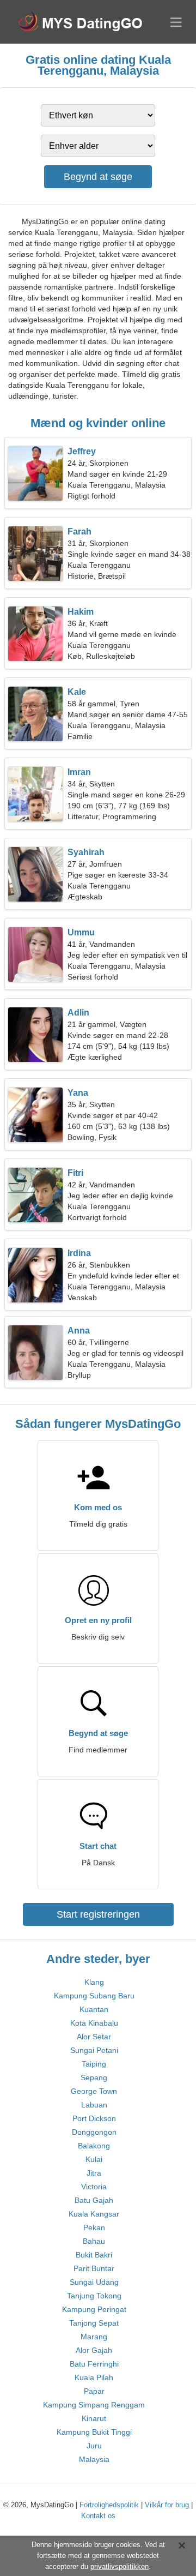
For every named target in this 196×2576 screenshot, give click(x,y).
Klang (94, 1982)
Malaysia (94, 2459)
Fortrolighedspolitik (109, 2505)
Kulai (94, 2159)
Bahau (94, 2241)
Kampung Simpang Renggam (94, 2405)
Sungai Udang (94, 2282)
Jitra (94, 2173)
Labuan (94, 2105)
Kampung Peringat (94, 2309)
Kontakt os (98, 2516)
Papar (94, 2391)
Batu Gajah (94, 2200)
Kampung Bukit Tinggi (94, 2432)
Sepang (94, 2077)
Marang (94, 2337)
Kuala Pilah (94, 2377)
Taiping (94, 2064)
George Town (94, 2091)
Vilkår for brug (167, 2505)
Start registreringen (98, 1914)
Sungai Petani (94, 2050)
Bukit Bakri (94, 2255)
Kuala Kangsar (94, 2214)
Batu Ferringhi (94, 2364)
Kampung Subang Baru (94, 1996)
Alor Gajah (94, 2350)
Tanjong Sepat (94, 2323)
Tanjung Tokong (94, 2296)
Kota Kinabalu (94, 2023)
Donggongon (94, 2132)
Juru (94, 2446)
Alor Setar (94, 2037)
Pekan (94, 2227)
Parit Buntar (94, 2268)
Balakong (94, 2146)
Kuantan (94, 2009)
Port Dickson (94, 2118)
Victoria (94, 2187)
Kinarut (94, 2418)
